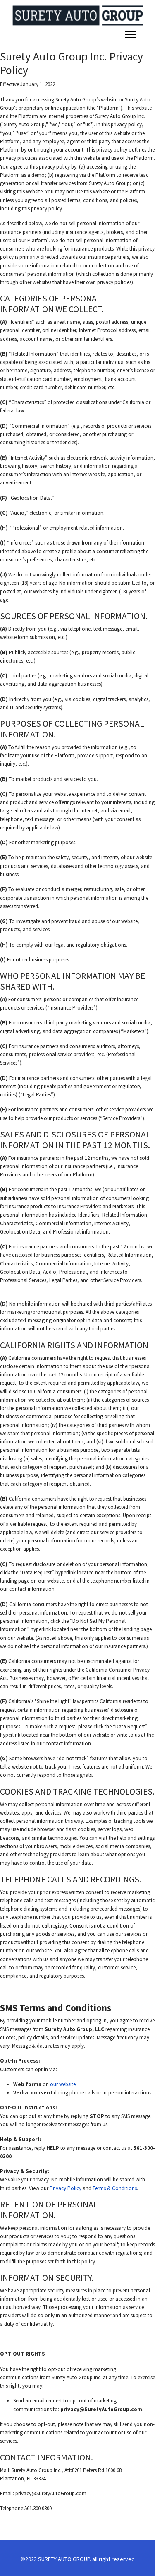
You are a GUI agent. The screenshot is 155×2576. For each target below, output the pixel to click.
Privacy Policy (66, 2188)
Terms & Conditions (115, 2188)
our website (63, 2084)
